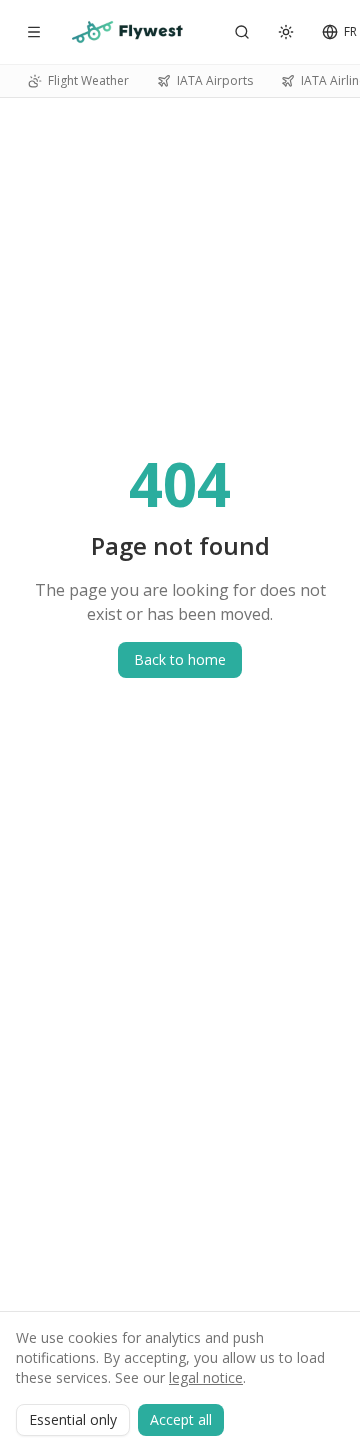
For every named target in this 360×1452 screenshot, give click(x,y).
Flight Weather (88, 80)
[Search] (242, 32)
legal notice (206, 1377)
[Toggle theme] (286, 32)
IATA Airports (215, 80)
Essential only (73, 1419)
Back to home (180, 659)
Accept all (181, 1419)
